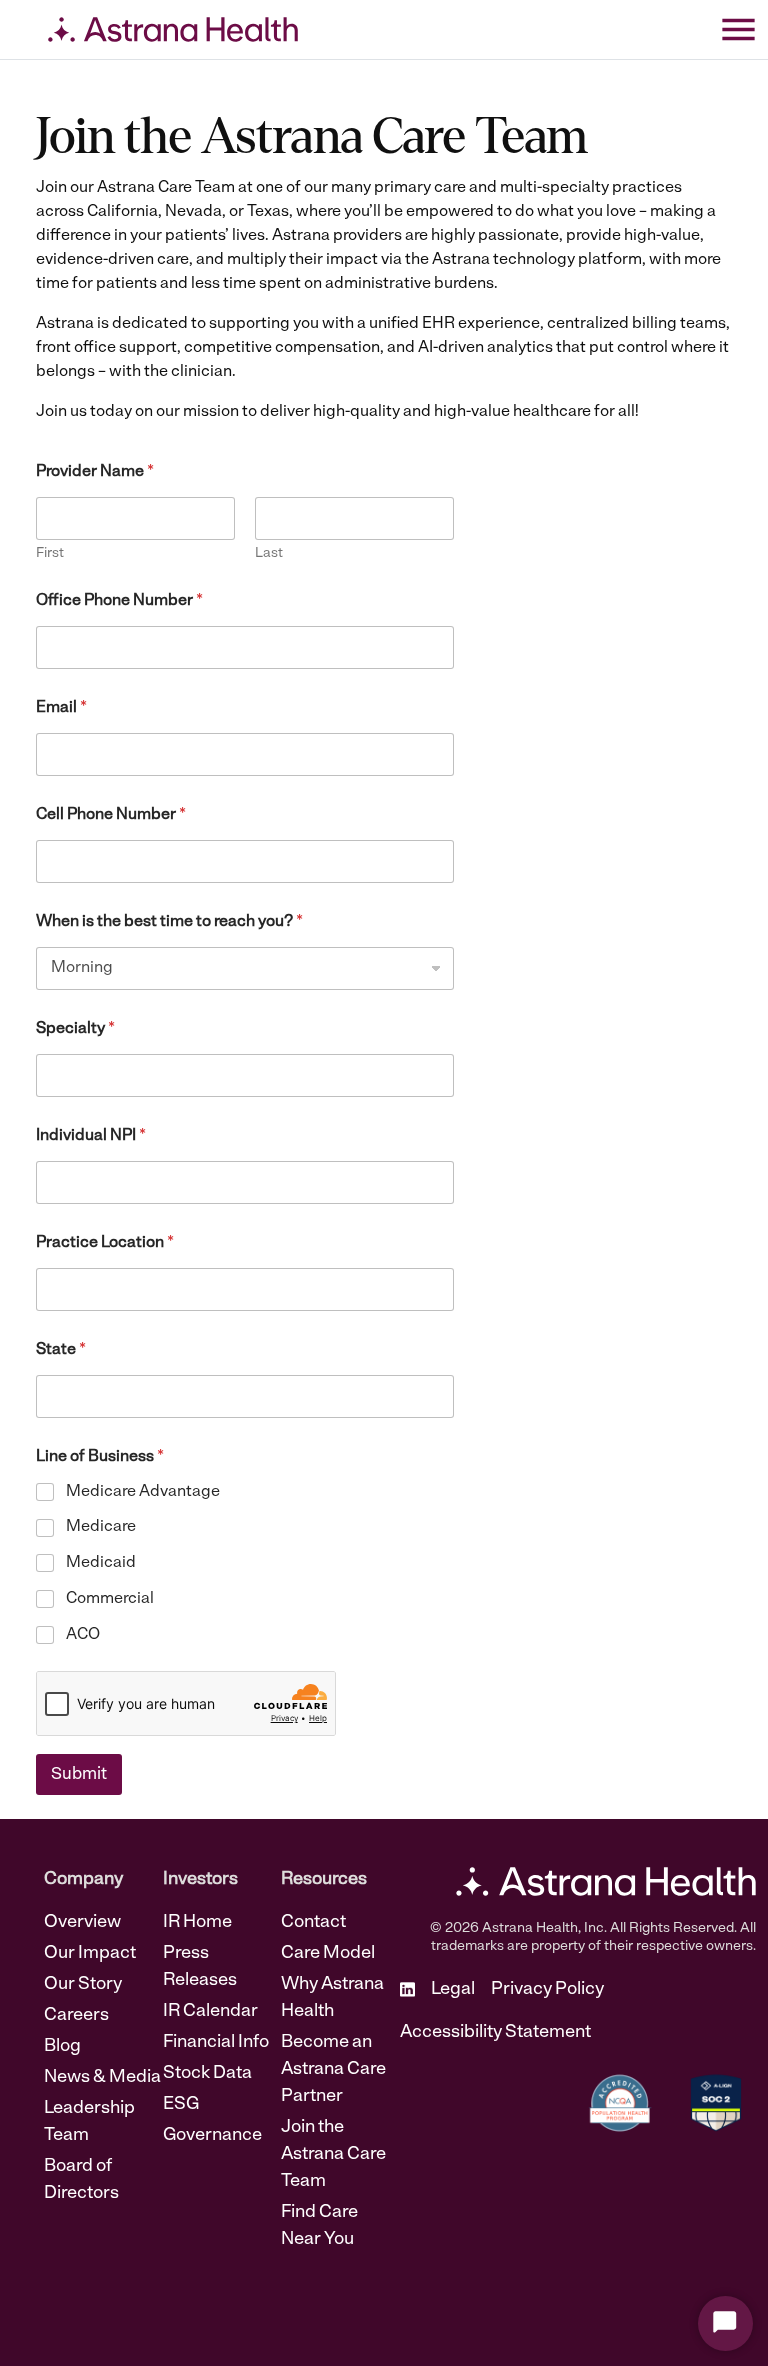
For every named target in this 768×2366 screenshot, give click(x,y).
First (50, 553)
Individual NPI (91, 1136)
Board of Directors (81, 2180)
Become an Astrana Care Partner (333, 2070)
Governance (212, 2136)
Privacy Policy (547, 1990)
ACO (83, 1635)
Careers (76, 2016)
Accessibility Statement (495, 2033)
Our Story (83, 1985)
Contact (313, 1923)
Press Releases (200, 1967)
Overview (82, 1923)
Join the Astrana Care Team (333, 2155)
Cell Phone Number (111, 815)
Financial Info (216, 2043)
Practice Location (105, 1243)
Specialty (75, 1029)
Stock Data (207, 2074)
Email (61, 708)
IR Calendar (210, 2012)
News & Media (102, 2078)
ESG (181, 2105)
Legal (453, 1990)
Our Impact (90, 1954)
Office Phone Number (119, 601)
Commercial (110, 1599)
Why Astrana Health (332, 1998)
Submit (79, 1774)
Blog (62, 2047)
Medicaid (101, 1563)
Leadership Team (89, 2122)
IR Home (197, 1923)
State (61, 1350)
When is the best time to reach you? (169, 922)
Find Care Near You (319, 2226)
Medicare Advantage (143, 1492)
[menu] (738, 29)
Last (269, 553)
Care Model (328, 1954)
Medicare (101, 1527)
